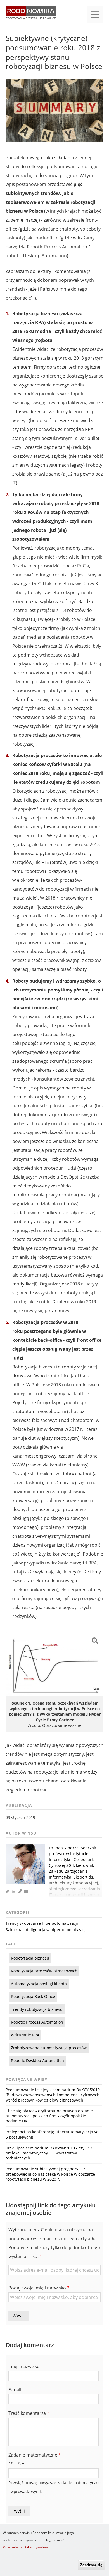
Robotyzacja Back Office (33, 1996)
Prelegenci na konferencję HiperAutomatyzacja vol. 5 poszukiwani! (53, 2134)
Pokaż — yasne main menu (95, 14)
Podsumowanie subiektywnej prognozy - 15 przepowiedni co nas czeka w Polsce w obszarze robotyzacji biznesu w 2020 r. (50, 2174)
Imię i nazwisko (24, 2366)
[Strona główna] (31, 15)
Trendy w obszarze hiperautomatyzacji (42, 1923)
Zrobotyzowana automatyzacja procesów (49, 2048)
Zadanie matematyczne (33, 2455)
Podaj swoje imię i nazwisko (37, 2288)
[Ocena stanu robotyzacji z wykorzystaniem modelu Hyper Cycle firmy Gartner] (54, 1664)
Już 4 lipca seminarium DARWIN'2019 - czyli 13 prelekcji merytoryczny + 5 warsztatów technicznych (49, 2153)
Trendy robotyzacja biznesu (37, 2009)
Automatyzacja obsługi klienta (39, 1984)
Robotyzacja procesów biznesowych (44, 1971)
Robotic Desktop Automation (37, 2060)
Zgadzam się (91, 2565)
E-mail (15, 2390)
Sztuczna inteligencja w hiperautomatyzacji (46, 1930)
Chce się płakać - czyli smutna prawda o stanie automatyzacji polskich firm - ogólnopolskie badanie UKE (49, 2116)
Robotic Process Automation (37, 2022)
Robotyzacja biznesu (30, 1958)
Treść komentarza (27, 2413)
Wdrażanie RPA (25, 2035)
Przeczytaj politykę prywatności (27, 2547)
